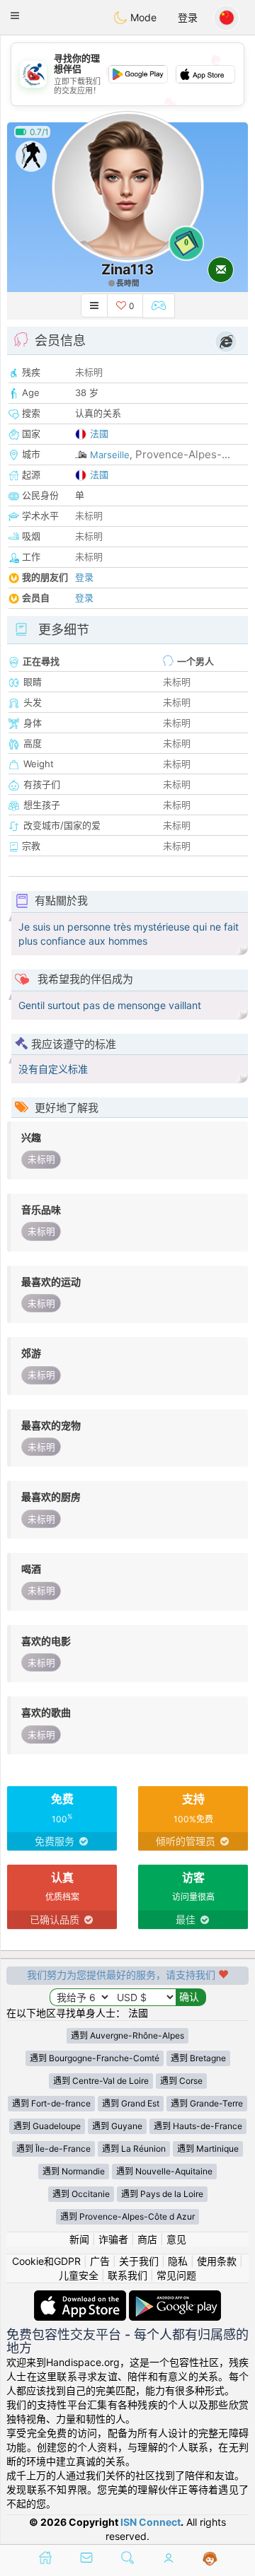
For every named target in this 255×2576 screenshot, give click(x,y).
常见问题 (176, 2275)
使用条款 (217, 2261)
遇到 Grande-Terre (207, 2103)
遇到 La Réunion (134, 2149)
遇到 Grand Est (131, 2103)
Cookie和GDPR (46, 2261)
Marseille (110, 455)
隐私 (178, 2261)
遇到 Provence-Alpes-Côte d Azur (127, 2216)
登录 (188, 17)
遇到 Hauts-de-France (198, 2126)
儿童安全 (79, 2275)
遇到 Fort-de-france (51, 2103)
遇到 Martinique (208, 2149)
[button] (15, 16)
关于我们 (139, 2261)
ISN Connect (151, 2522)
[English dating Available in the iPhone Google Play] (175, 2297)
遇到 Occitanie (81, 2194)
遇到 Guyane (117, 2126)
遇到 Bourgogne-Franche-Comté (95, 2058)
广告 (100, 2261)
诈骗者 (113, 2239)
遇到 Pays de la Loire (162, 2194)
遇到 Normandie (74, 2171)
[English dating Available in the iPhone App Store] (81, 2297)
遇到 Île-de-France (53, 2149)
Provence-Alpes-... (183, 454)
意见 (176, 2239)
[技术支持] (210, 2559)
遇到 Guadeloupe (47, 2126)
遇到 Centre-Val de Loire (101, 2081)
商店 (147, 2239)
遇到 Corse (181, 2081)
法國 (99, 433)
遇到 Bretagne (198, 2058)
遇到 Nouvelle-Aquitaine (164, 2171)
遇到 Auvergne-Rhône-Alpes (127, 2035)
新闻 (79, 2239)
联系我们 (127, 2275)
